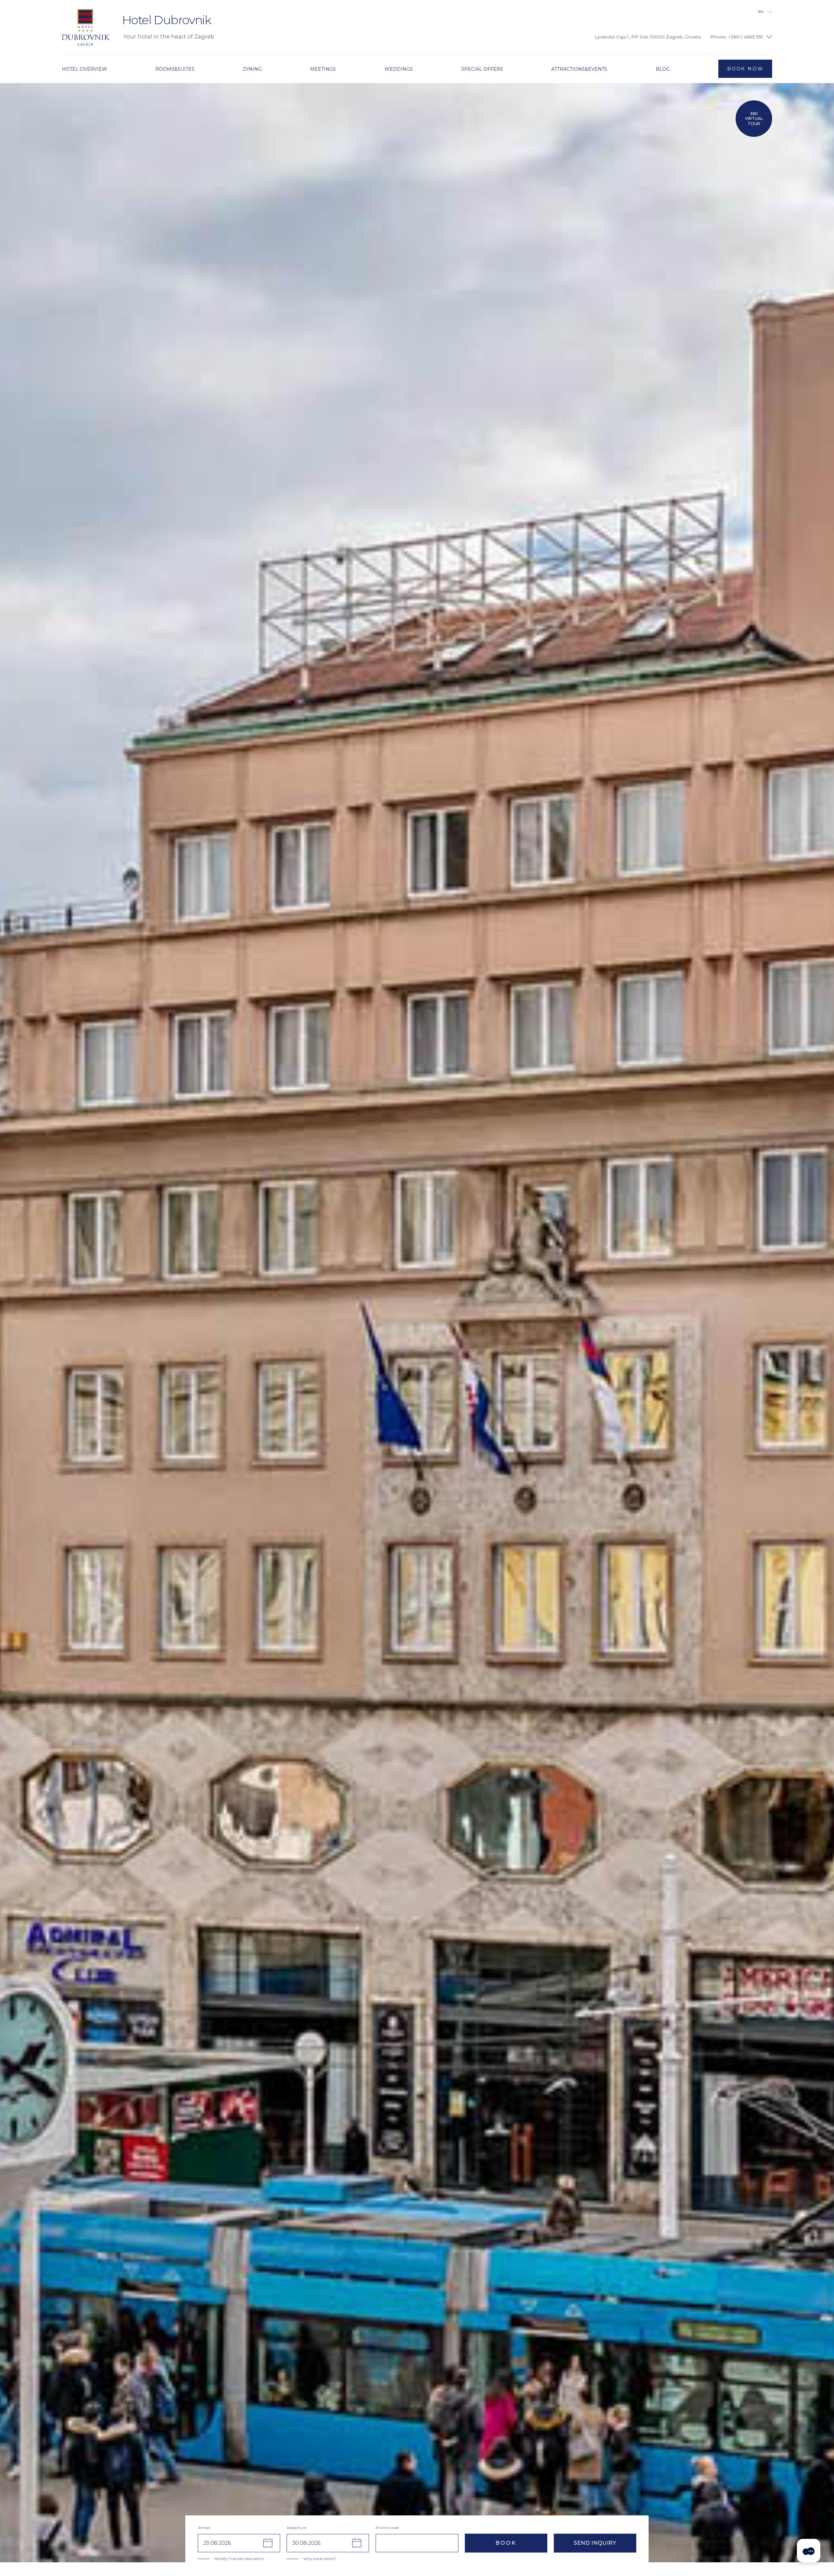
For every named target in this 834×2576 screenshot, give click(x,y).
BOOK (506, 2543)
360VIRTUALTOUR (754, 119)
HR (769, 12)
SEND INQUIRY (595, 2543)
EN (761, 12)
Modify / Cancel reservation (239, 2559)
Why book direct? (320, 2559)
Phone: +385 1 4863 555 (737, 37)
